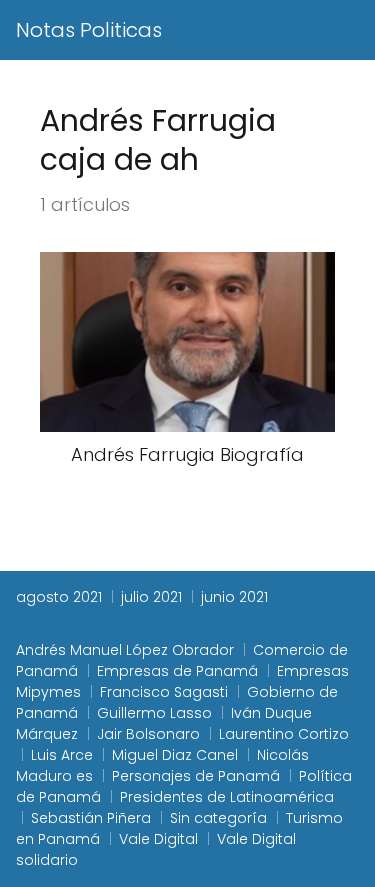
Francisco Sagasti (164, 692)
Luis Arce (62, 755)
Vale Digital (158, 839)
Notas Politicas (89, 30)
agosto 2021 (59, 597)
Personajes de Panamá (196, 776)
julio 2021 (151, 597)
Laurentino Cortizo (284, 734)
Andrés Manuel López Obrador (125, 650)
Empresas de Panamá (177, 671)
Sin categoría (218, 818)
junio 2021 (234, 597)
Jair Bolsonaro (148, 734)
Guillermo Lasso (154, 713)
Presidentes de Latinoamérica (227, 797)
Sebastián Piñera (91, 818)
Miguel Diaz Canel (175, 755)
